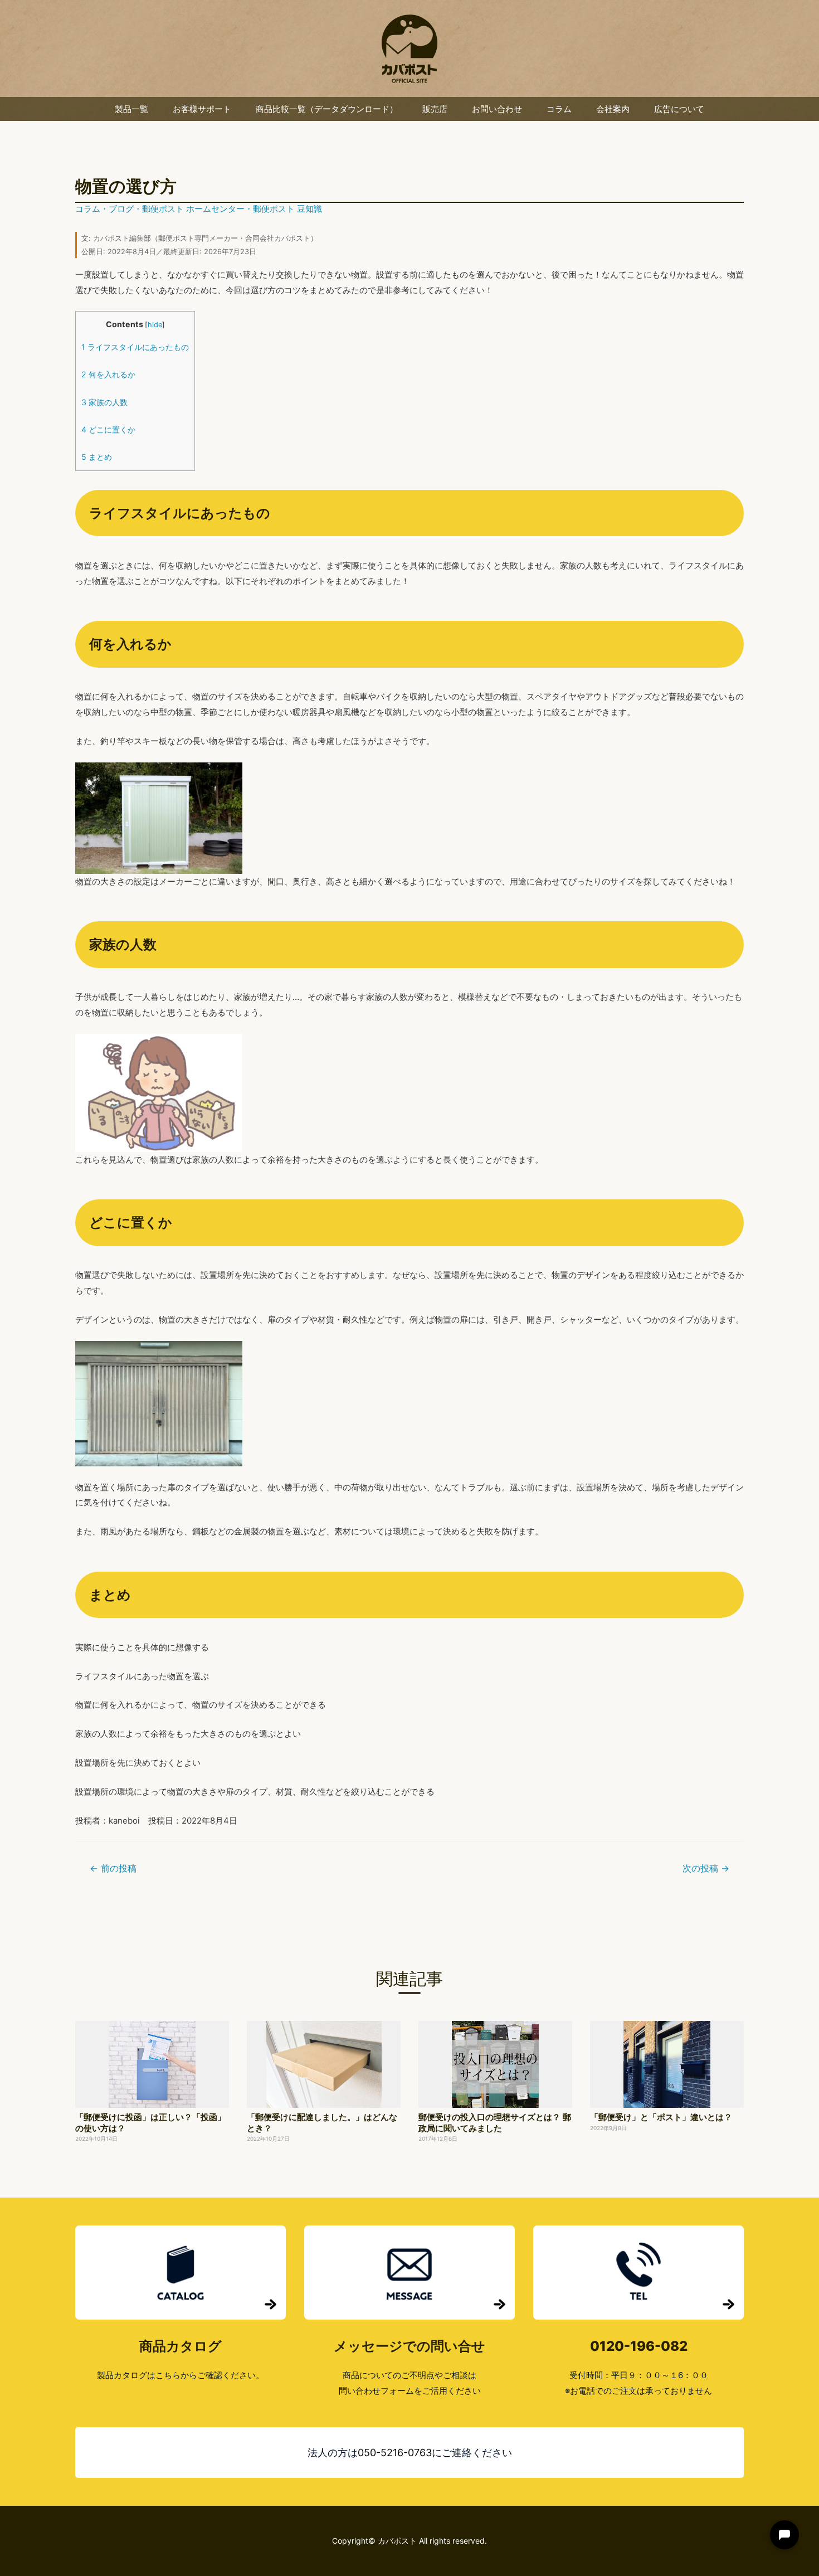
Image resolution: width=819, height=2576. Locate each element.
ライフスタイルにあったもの (135, 347)
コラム (559, 109)
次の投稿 (706, 1868)
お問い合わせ (497, 109)
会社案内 (613, 109)
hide (155, 325)
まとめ (97, 457)
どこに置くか (108, 429)
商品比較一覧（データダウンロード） (327, 109)
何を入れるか (108, 374)
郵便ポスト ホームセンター (193, 209)
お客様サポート (202, 109)
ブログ (121, 209)
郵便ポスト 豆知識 (287, 209)
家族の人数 (104, 402)
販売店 (435, 109)
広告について (679, 109)
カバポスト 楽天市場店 (409, 49)
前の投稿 (113, 1868)
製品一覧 (131, 109)
